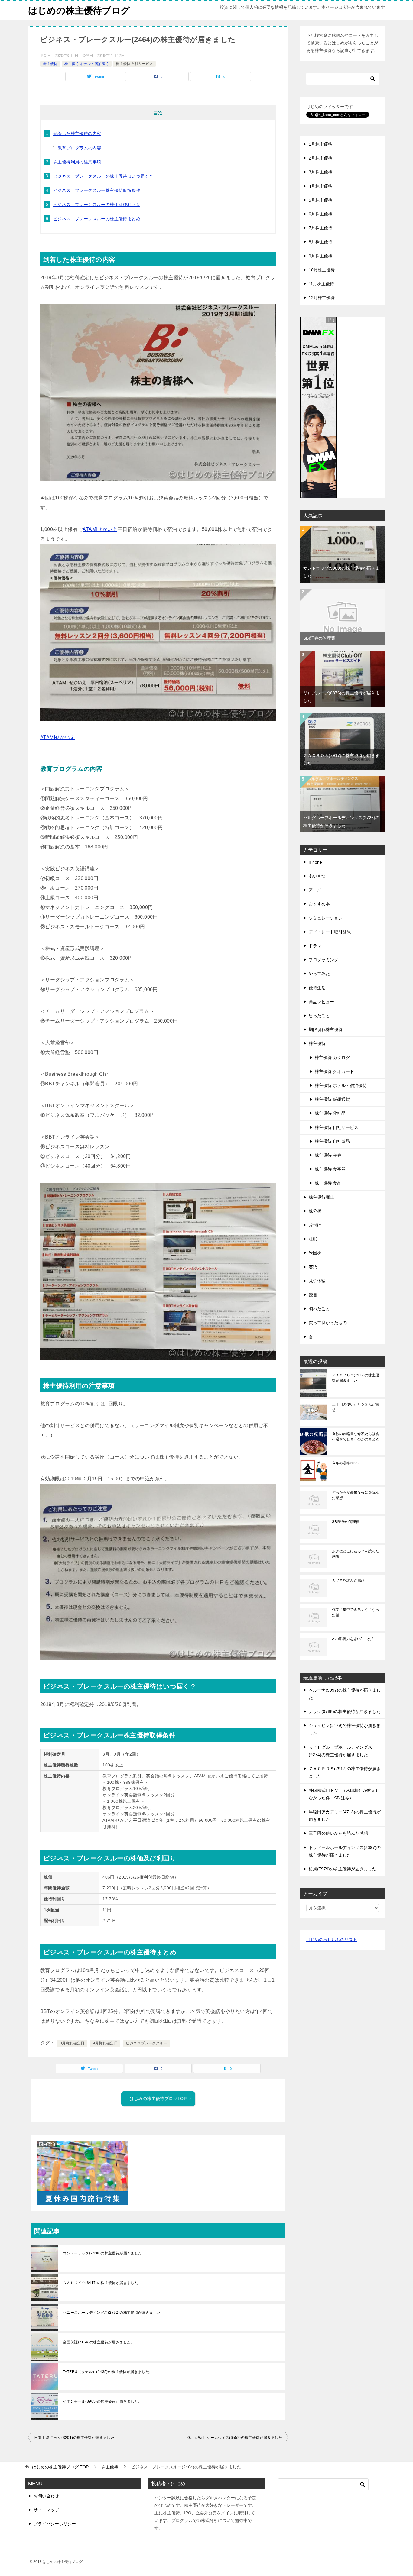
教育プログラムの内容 (80, 148)
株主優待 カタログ (332, 1058)
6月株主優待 (320, 214)
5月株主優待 (320, 200)
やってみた (319, 974)
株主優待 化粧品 (330, 1113)
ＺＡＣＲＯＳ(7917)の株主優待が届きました (356, 1378)
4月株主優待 (320, 186)
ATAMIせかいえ (100, 529)
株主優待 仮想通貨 (332, 1099)
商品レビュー (321, 1002)
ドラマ (315, 946)
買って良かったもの (328, 1323)
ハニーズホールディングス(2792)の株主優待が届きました (112, 2313)
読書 (313, 1295)
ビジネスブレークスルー (146, 2043)
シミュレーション (326, 918)
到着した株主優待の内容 (77, 134)
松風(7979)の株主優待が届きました (343, 1869)
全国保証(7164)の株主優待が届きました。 (99, 2342)
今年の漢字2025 (345, 1463)
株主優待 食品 (328, 1183)
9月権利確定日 (105, 2043)
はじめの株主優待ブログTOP (158, 2099)
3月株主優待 (320, 172)
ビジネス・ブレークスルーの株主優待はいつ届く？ (103, 176)
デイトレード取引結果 (330, 932)
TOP (60, 2467)
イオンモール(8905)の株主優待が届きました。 (102, 2401)
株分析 (315, 1211)
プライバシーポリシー (55, 2524)
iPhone (315, 862)
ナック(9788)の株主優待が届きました (345, 1711)
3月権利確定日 (72, 2043)
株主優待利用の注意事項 (77, 162)
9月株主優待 (320, 256)
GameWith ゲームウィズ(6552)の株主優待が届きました (235, 2438)
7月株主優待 (320, 228)
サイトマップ (46, 2510)
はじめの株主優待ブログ (79, 10)
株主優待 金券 (328, 1155)
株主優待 (50, 64)
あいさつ (317, 876)
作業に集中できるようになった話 (356, 1612)
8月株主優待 (320, 242)
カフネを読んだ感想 (348, 1580)
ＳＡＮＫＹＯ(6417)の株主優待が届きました (101, 2283)
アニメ (315, 890)
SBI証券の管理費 (319, 638)
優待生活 (317, 988)
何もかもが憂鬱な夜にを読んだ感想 (356, 1495)
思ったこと (319, 1016)
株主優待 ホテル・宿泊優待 (87, 64)
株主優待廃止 (321, 1197)
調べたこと (319, 1309)
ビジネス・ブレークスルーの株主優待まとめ (97, 219)
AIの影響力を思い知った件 (354, 1639)
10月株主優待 (322, 270)
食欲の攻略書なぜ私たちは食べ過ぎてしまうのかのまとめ (356, 1437)
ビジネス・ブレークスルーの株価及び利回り (97, 205)
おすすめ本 (319, 904)
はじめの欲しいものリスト (332, 1940)
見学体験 (317, 1281)
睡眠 (313, 1239)
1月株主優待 (320, 144)
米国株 (315, 1253)
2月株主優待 (320, 158)
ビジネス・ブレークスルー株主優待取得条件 (97, 190)
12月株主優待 (322, 298)
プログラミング (324, 960)
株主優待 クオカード (334, 1071)
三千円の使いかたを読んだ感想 (356, 1407)
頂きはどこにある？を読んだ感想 (356, 1554)
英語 (313, 1267)
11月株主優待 (321, 284)
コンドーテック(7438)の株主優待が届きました (102, 2253)
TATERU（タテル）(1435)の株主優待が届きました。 (108, 2372)
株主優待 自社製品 (332, 1141)
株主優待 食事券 (330, 1169)
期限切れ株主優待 (326, 1029)
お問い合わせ (46, 2496)
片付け (315, 1225)
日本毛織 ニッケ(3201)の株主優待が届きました (74, 2438)
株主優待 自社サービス (134, 64)
